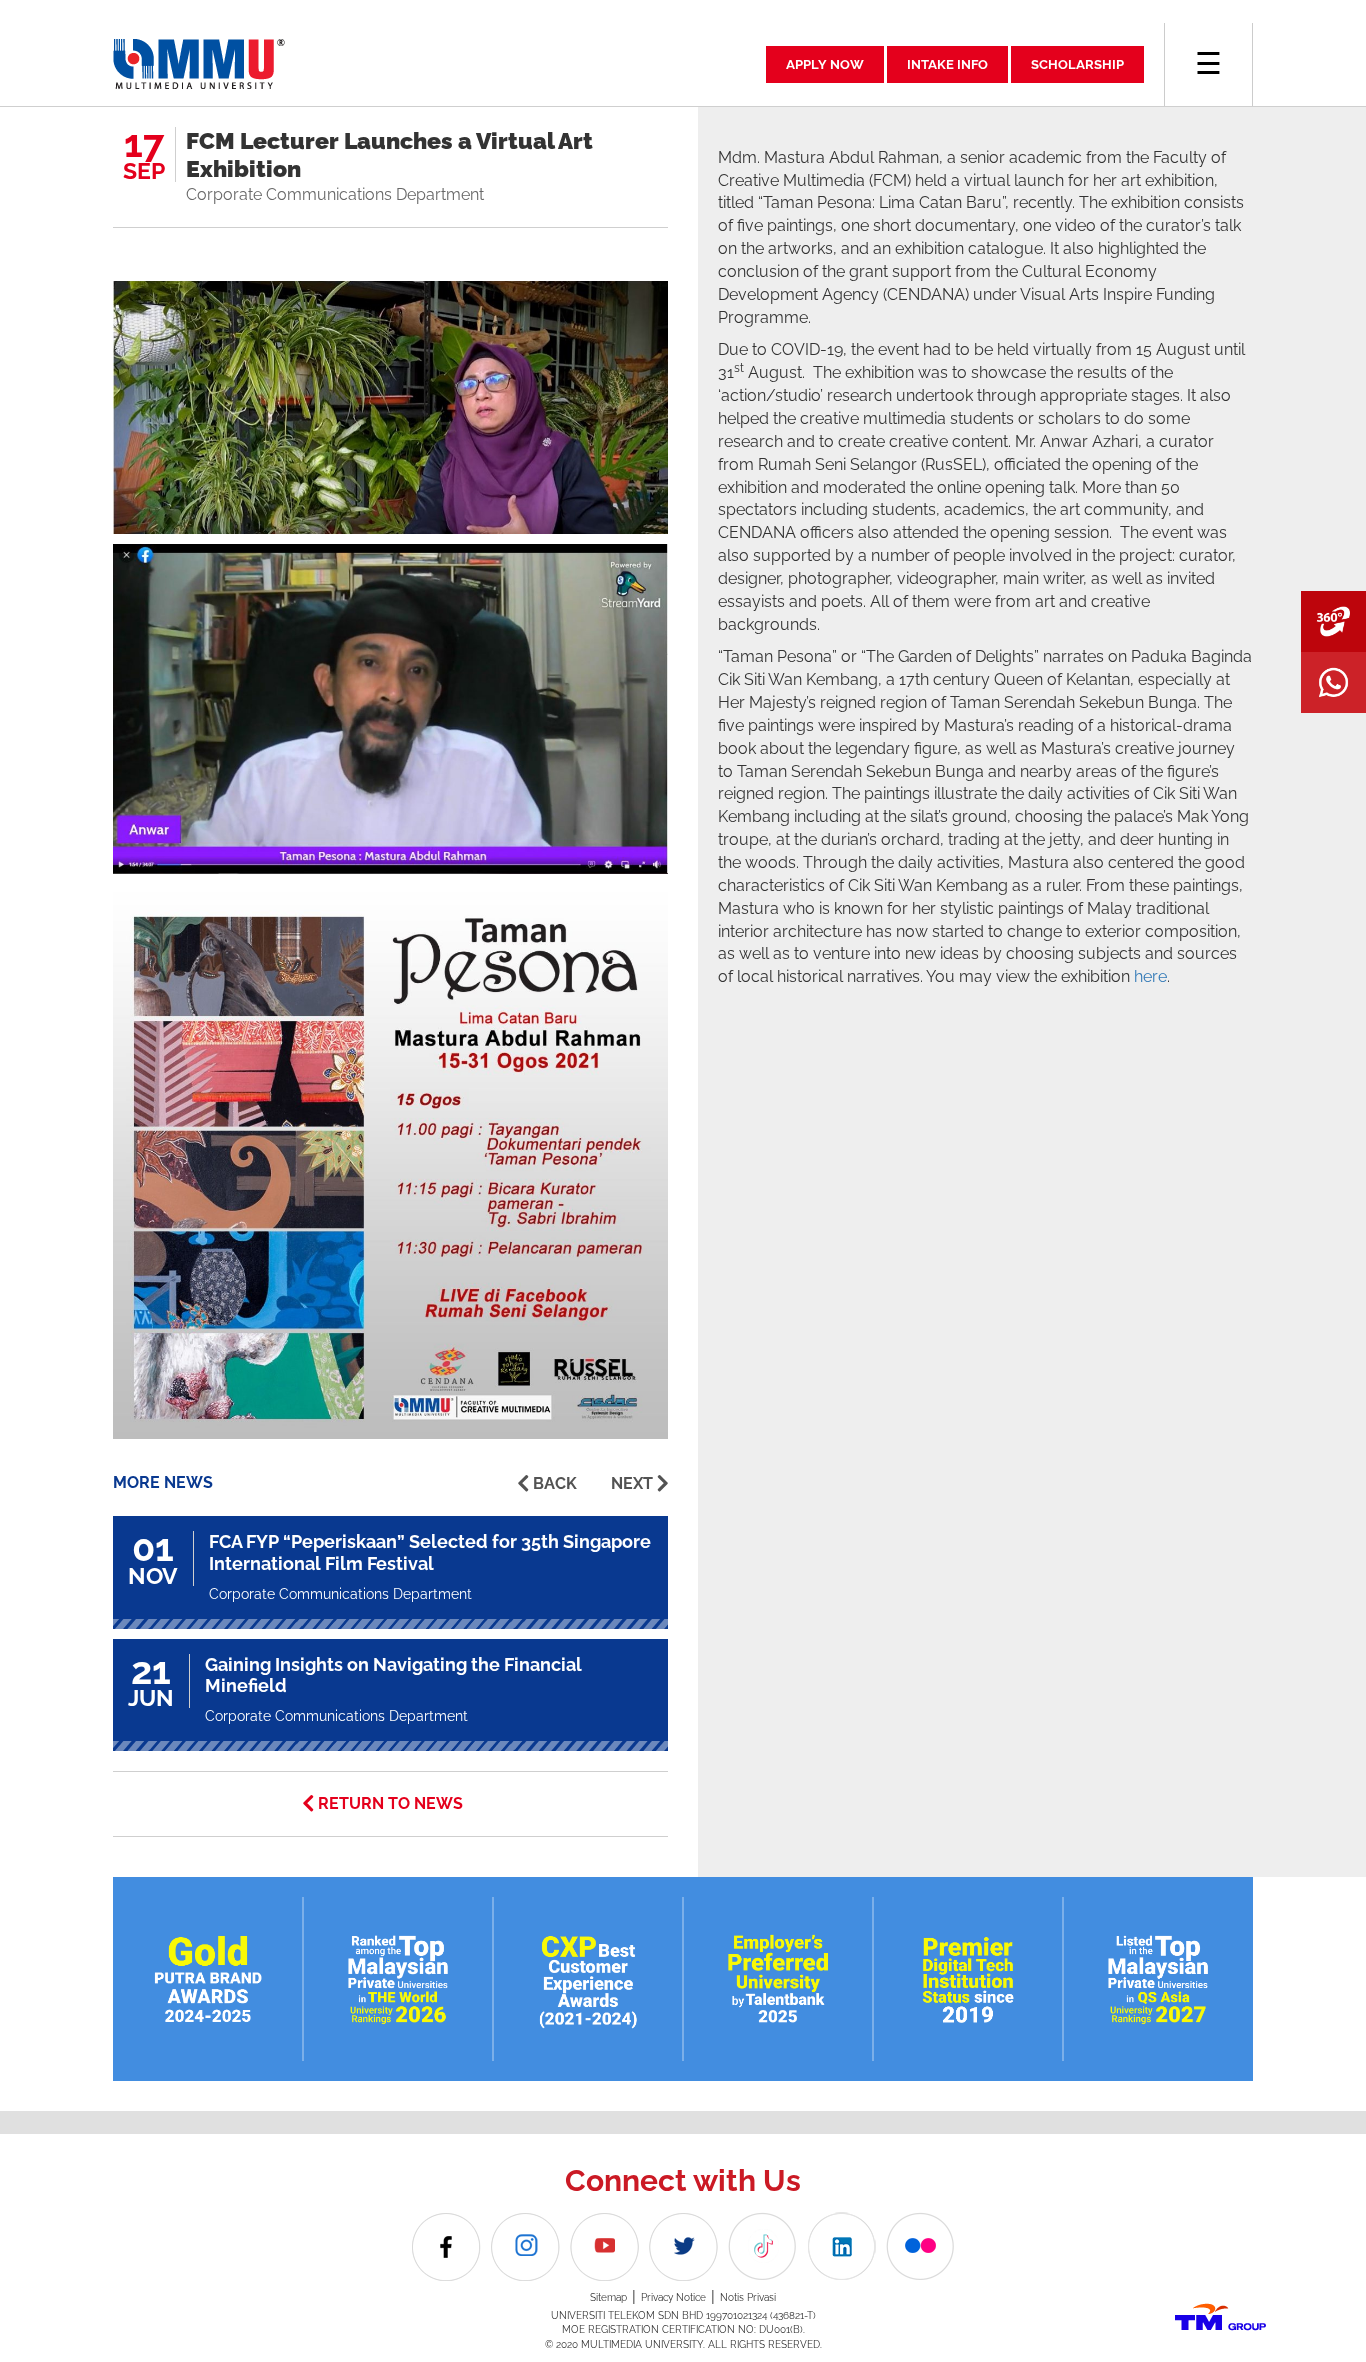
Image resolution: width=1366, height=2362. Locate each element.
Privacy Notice (673, 2297)
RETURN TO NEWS (390, 1803)
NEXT (632, 1483)
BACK (555, 1483)
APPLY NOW (825, 64)
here (1150, 976)
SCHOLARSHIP (1077, 64)
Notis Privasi (748, 2297)
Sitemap (608, 2297)
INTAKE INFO (947, 64)
